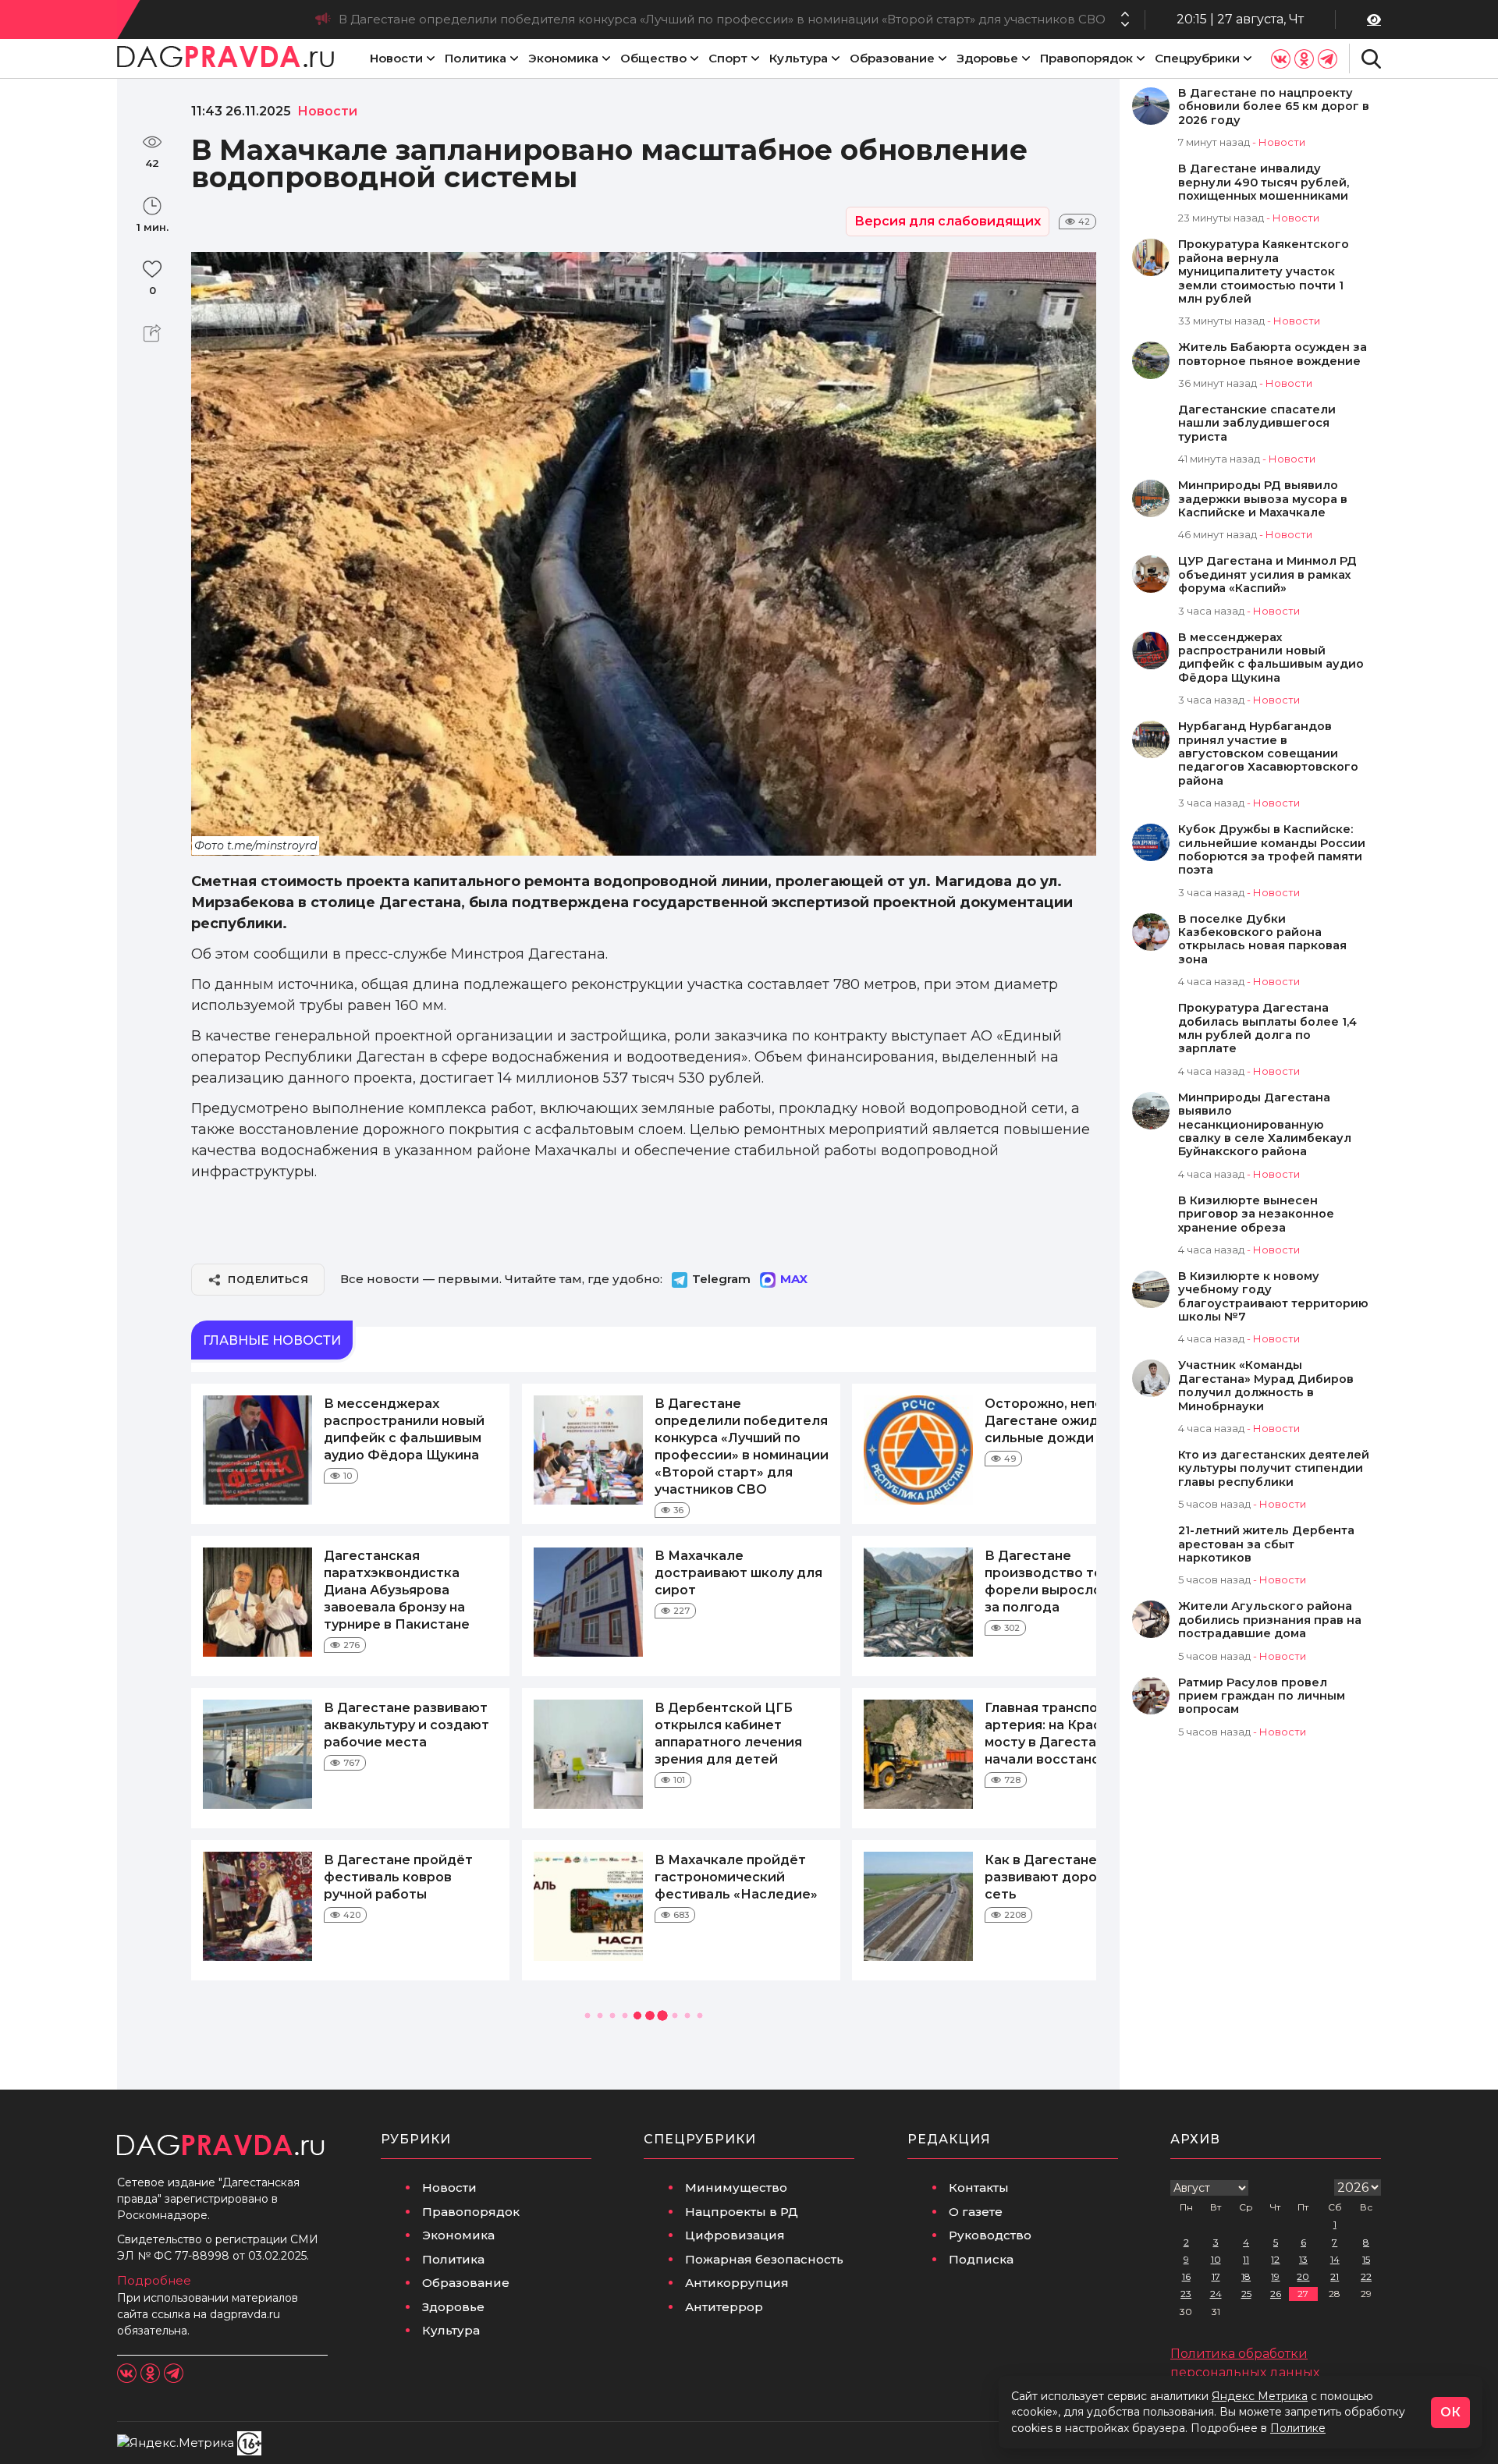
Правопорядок (1086, 58)
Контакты (979, 2187)
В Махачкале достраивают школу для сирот (738, 1573)
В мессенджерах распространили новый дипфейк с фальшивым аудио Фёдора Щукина (1271, 658)
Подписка (981, 2259)
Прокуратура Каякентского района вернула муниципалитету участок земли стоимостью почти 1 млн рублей (1264, 272)
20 (1303, 2276)
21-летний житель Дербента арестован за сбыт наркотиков (1266, 1544)
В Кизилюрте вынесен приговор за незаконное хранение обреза (1256, 1214)
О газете (976, 2212)
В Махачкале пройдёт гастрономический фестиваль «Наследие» (736, 1877)
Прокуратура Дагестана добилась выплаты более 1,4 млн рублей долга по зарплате (1267, 1028)
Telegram (721, 1279)
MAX (794, 1279)
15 (1366, 2259)
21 (1335, 2276)
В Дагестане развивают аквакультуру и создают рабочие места (406, 1725)
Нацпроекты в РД (742, 2212)
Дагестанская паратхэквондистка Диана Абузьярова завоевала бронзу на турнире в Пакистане (397, 1590)
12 (1275, 2259)
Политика (476, 58)
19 (1275, 2276)
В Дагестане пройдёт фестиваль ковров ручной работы (398, 1877)
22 (1366, 2276)
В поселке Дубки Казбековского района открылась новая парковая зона (1262, 940)
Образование (892, 58)
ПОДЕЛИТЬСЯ (268, 1279)
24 (1216, 2294)
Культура (799, 58)
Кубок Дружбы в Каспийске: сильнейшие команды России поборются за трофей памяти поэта (1272, 850)
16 (1186, 2276)
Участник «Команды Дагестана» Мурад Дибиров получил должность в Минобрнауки (1266, 1386)
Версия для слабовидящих (948, 221)
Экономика (563, 58)
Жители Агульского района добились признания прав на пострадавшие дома (1270, 1620)
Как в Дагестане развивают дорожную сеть (1059, 1877)
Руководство (990, 2235)
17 (1216, 2276)
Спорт (728, 58)
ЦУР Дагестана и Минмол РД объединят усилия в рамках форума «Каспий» (1267, 575)
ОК (1450, 2412)
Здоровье (987, 58)
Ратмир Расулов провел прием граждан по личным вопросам (1262, 1696)
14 (1335, 2259)
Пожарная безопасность (764, 2259)
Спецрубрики (1197, 58)
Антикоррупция (737, 2283)
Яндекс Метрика (1260, 2396)
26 (1276, 2294)
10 (1216, 2259)
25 (1246, 2294)
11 (1246, 2259)
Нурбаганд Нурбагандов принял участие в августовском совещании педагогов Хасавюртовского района (1268, 754)
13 (1303, 2259)
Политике (1298, 2428)
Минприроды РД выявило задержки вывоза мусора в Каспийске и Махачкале (1263, 499)
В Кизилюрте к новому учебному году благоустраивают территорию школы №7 (1273, 1297)
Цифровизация (735, 2235)
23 (1186, 2294)
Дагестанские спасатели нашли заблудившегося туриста (1257, 424)
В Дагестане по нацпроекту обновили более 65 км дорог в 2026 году (1274, 107)
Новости (396, 58)
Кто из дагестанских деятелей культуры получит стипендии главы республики (1274, 1469)
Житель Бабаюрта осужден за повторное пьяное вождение (1273, 354)
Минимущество (736, 2187)
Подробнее (154, 2280)
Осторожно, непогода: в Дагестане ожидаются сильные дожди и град (884, 19)
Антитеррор (724, 2307)
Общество (653, 58)
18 (1246, 2276)
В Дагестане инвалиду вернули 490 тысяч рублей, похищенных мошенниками (1264, 183)
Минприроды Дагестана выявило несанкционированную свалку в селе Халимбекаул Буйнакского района (1265, 1125)
